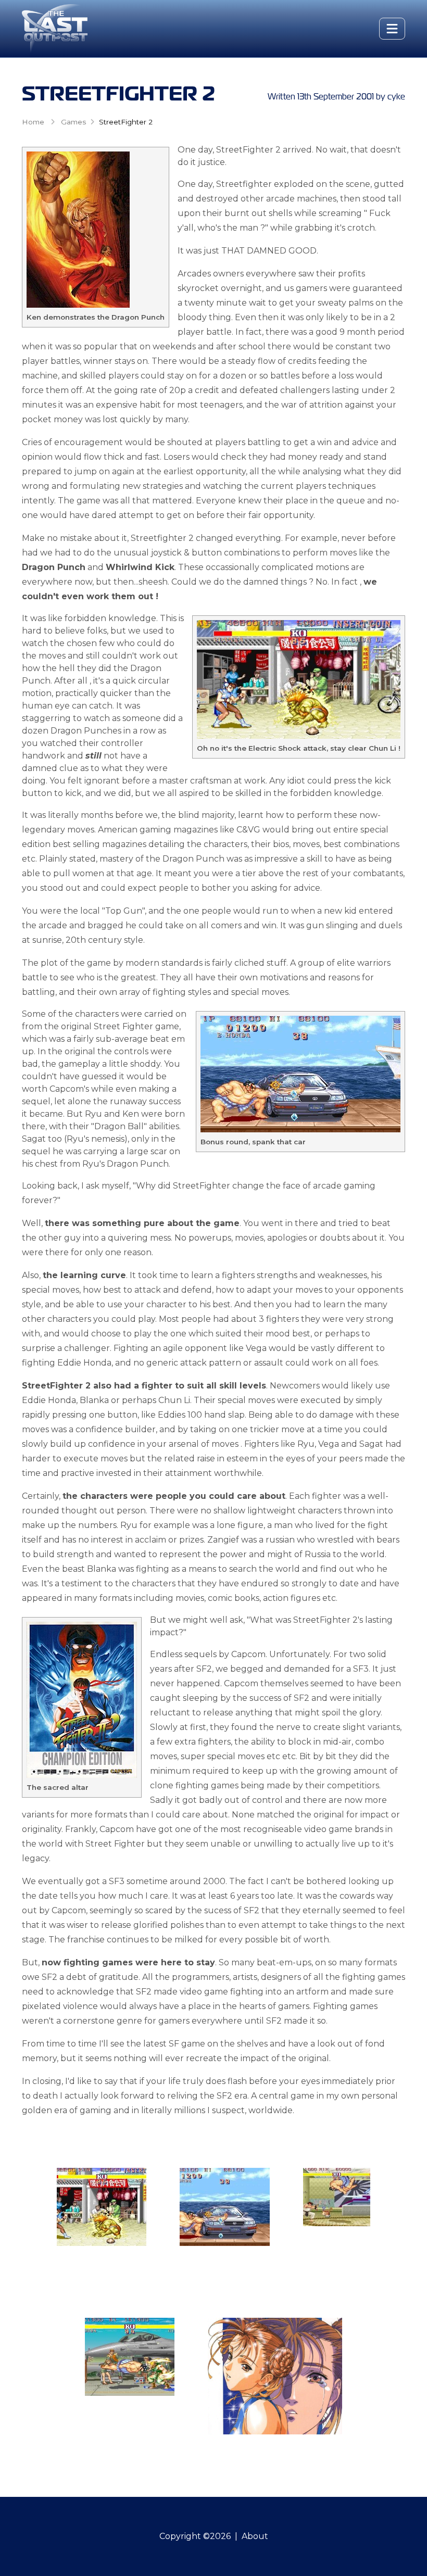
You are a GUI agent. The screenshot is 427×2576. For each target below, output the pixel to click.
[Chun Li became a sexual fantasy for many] (275, 2376)
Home (33, 122)
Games (73, 122)
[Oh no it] (102, 2207)
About (255, 2536)
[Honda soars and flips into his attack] (337, 2197)
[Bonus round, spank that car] (225, 2207)
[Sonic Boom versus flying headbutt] (130, 2357)
